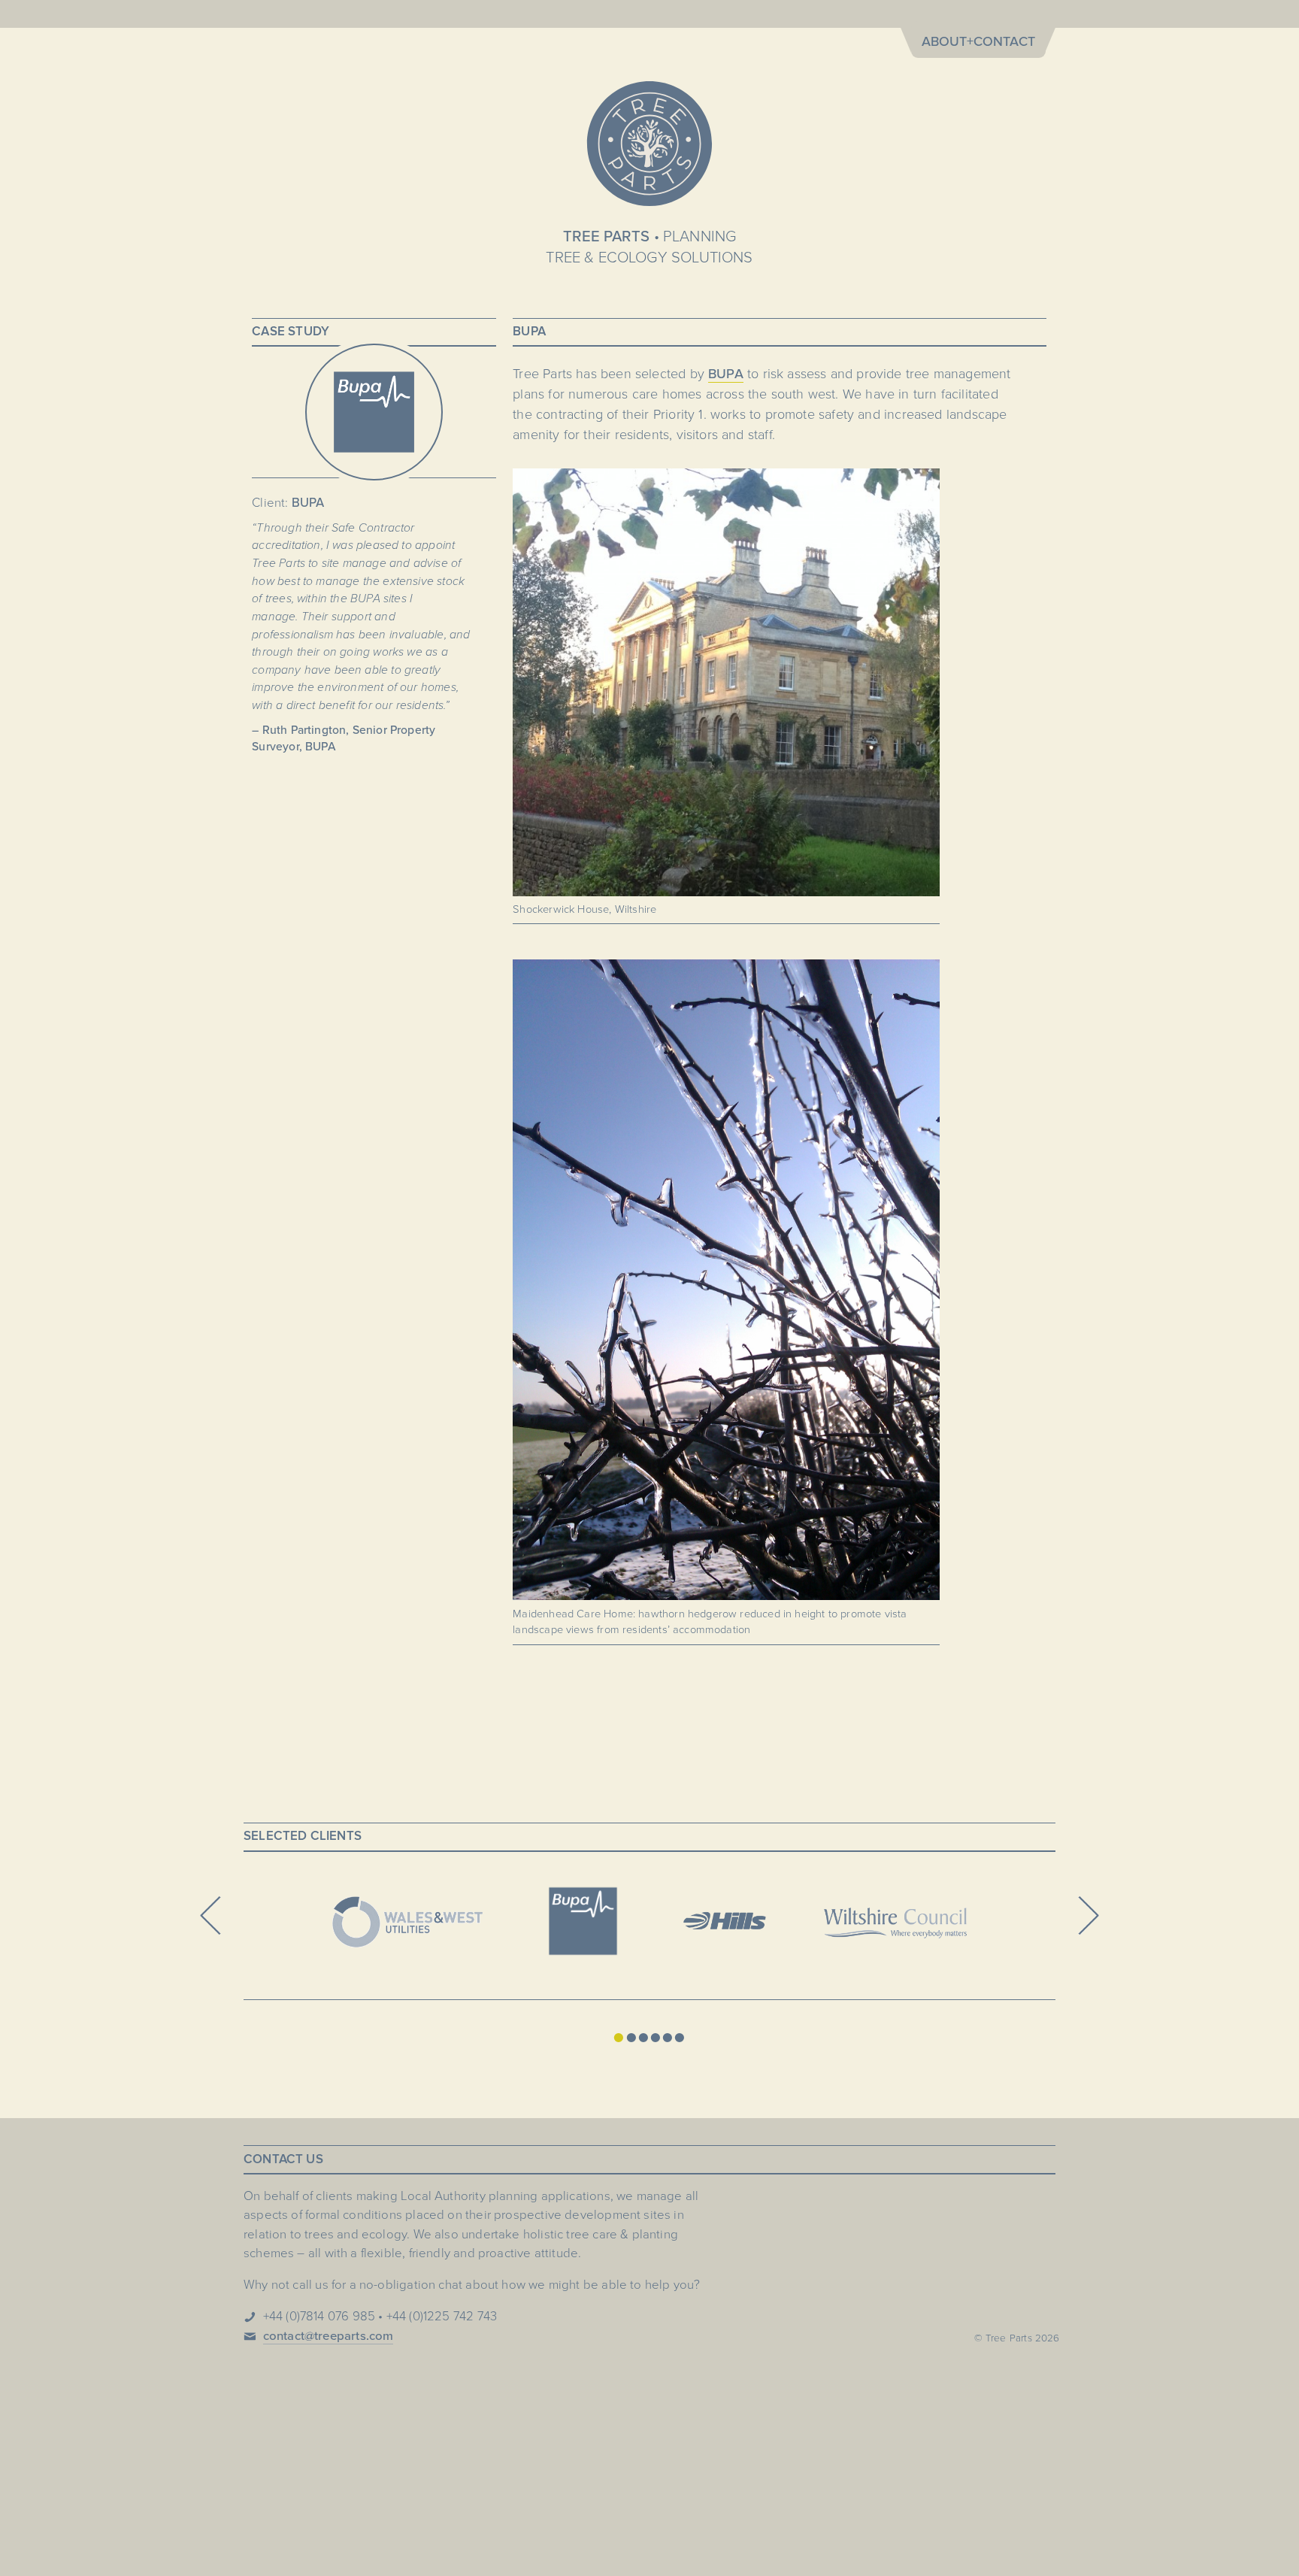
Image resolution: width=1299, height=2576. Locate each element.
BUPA (726, 374)
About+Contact (978, 41)
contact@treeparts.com (329, 2336)
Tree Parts (649, 144)
